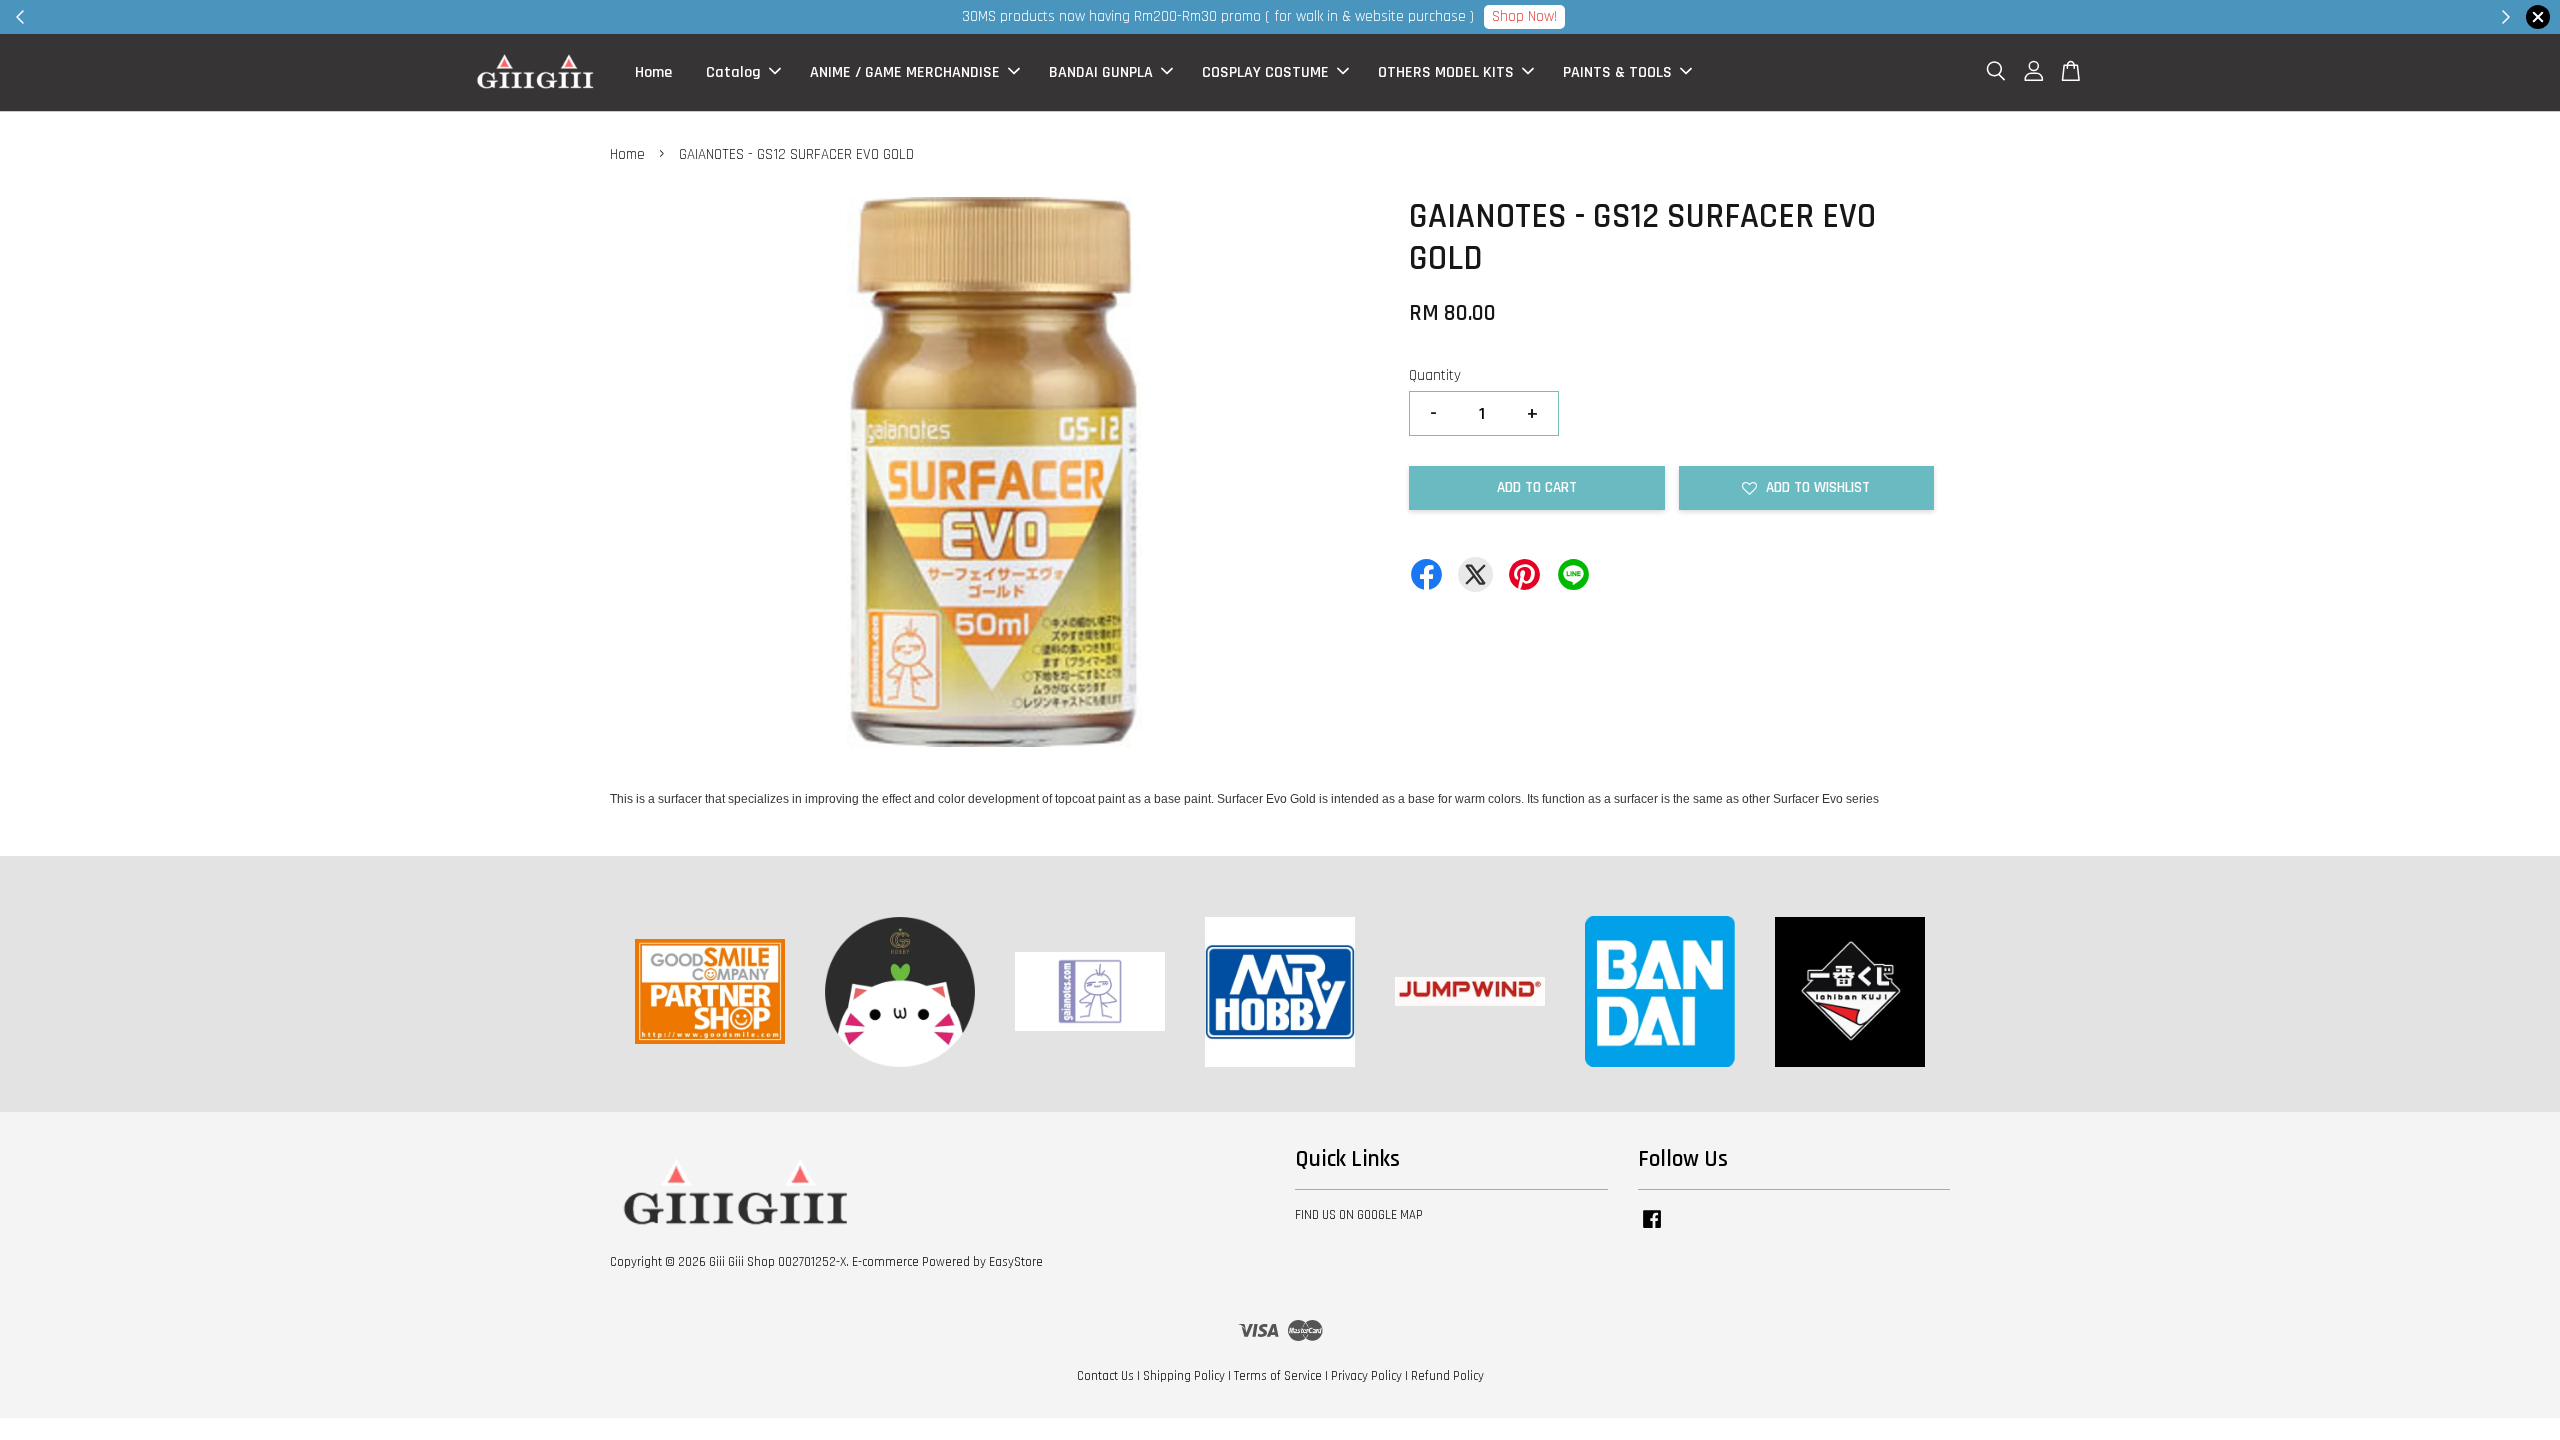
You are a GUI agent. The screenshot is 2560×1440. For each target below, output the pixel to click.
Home (653, 72)
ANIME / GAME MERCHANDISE (905, 72)
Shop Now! (1524, 16)
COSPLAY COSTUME (1265, 72)
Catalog (733, 72)
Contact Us (1105, 1376)
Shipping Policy (1184, 1376)
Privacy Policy (1366, 1376)
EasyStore (1016, 1262)
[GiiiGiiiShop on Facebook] (1652, 1229)
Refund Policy (1447, 1376)
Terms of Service (1278, 1376)
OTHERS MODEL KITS (1446, 72)
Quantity (1435, 375)
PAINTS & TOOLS (1617, 72)
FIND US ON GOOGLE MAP (1359, 1215)
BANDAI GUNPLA (1101, 72)
